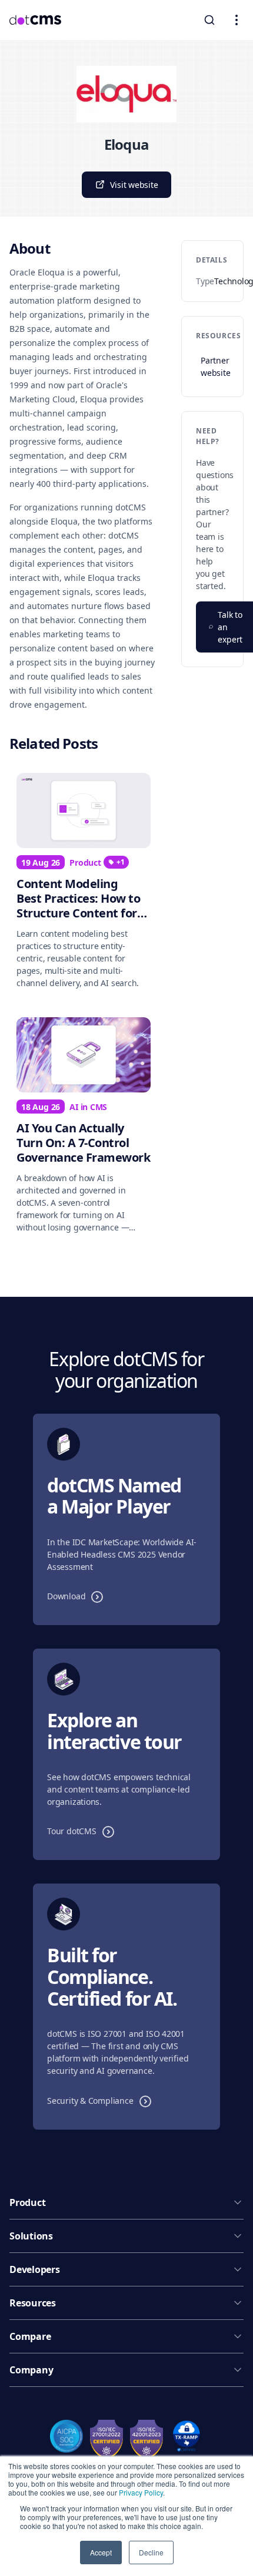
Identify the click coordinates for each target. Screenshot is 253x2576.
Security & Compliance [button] (102, 2100)
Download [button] (78, 1596)
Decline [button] (151, 2552)
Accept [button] (101, 2552)
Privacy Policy (141, 2492)
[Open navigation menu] (237, 20)
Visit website (134, 185)
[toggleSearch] (209, 20)
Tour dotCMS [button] (84, 1831)
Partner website (215, 366)
